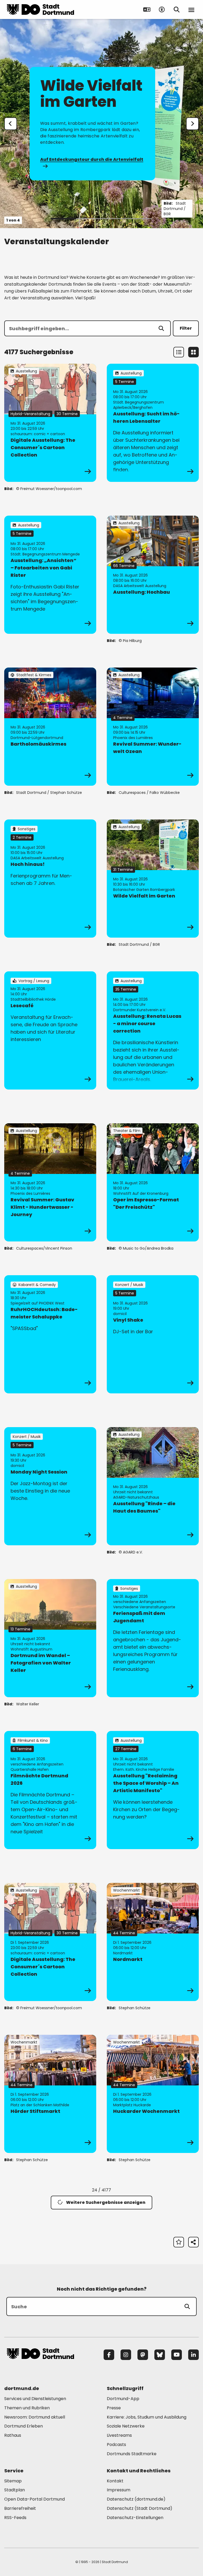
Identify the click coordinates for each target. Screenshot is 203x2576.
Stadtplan (15, 2490)
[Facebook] (109, 2355)
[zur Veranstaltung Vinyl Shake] (153, 1334)
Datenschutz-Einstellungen (135, 2518)
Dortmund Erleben (24, 2426)
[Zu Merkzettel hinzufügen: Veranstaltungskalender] (179, 2242)
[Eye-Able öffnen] (162, 9)
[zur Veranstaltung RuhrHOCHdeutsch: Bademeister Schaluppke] (50, 1334)
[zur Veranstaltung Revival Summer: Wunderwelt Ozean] (153, 727)
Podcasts (116, 2445)
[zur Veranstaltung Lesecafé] (50, 1030)
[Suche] (187, 2306)
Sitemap (13, 2481)
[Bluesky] (160, 2355)
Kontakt (115, 2481)
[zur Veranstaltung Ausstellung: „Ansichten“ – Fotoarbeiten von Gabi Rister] (50, 575)
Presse (114, 2408)
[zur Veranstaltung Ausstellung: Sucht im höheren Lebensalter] (153, 423)
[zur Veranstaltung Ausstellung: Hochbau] (153, 575)
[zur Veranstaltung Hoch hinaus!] (50, 879)
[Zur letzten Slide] (11, 124)
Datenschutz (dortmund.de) (136, 2499)
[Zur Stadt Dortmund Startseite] (40, 9)
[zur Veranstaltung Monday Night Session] (50, 1486)
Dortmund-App (123, 2399)
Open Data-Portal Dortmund (34, 2499)
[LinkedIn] (193, 2355)
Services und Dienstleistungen (35, 2399)
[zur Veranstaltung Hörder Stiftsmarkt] (50, 2094)
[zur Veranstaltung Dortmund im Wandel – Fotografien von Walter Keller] (50, 1638)
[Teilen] (193, 2242)
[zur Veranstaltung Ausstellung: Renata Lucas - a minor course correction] (153, 1030)
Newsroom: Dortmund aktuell (35, 2417)
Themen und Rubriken (27, 2408)
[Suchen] (161, 328)
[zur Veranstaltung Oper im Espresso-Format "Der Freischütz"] (153, 1182)
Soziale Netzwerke (126, 2426)
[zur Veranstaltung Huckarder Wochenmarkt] (153, 2094)
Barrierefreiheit (20, 2508)
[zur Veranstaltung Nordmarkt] (153, 1942)
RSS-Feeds (15, 2518)
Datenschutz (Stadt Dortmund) (140, 2508)
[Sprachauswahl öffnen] (147, 9)
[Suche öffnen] (177, 9)
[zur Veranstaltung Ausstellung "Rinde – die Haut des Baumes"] (153, 1486)
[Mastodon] (143, 2355)
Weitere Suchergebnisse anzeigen (106, 2202)
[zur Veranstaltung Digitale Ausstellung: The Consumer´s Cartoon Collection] (50, 423)
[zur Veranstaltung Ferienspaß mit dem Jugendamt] (153, 1638)
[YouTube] (177, 2355)
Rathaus (13, 2435)
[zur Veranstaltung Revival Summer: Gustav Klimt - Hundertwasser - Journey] (50, 1182)
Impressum (119, 2490)
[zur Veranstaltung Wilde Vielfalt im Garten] (153, 879)
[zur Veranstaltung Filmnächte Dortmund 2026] (50, 1790)
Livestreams (119, 2435)
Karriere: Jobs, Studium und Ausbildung (147, 2417)
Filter (186, 328)
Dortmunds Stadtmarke (132, 2454)
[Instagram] (126, 2355)
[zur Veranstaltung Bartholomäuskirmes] (50, 727)
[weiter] (192, 124)
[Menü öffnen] (191, 9)
